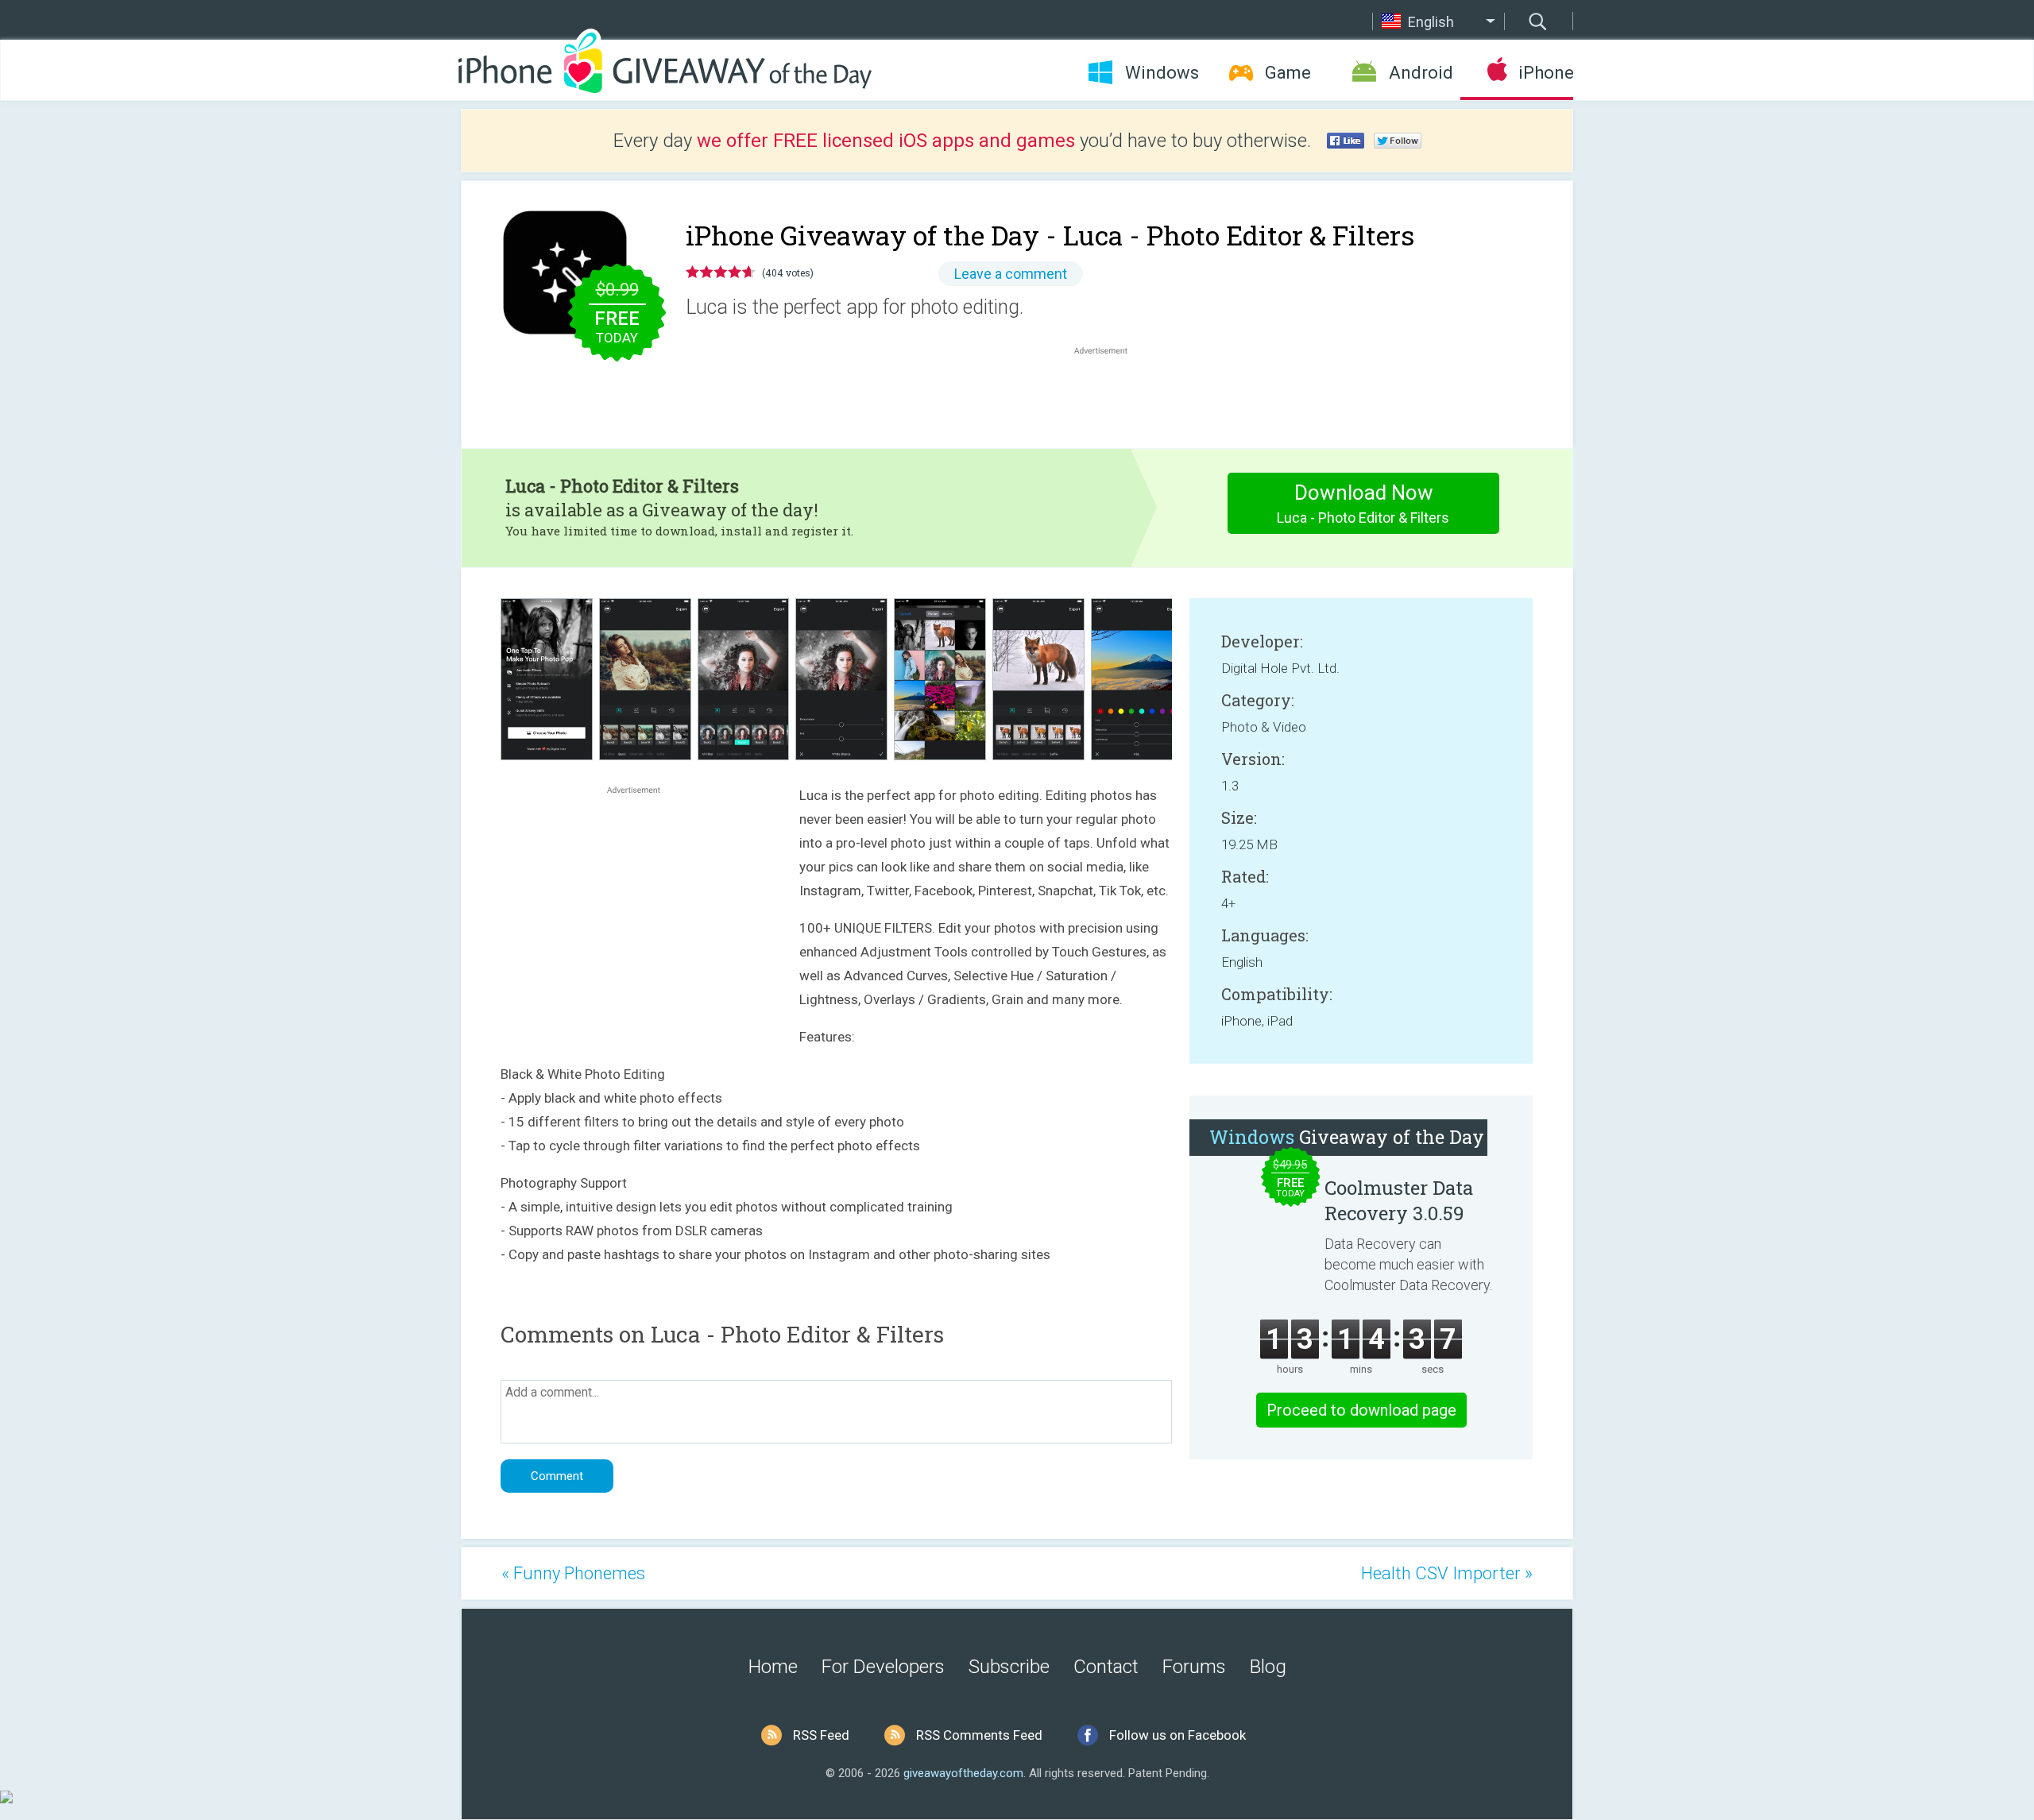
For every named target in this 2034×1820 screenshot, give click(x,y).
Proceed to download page (1361, 1410)
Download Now (1363, 503)
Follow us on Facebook (1177, 1735)
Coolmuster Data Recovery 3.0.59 (1399, 1200)
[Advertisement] (1109, 396)
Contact (1106, 1667)
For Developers (883, 1667)
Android (1421, 73)
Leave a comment (1011, 274)
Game (1288, 73)
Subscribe (1009, 1667)
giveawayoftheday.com (963, 1773)
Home (773, 1667)
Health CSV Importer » (1447, 1573)
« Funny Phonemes (573, 1573)
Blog (1268, 1667)
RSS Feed (821, 1735)
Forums (1194, 1667)
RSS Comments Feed (979, 1735)
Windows (1162, 73)
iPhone (1546, 73)
